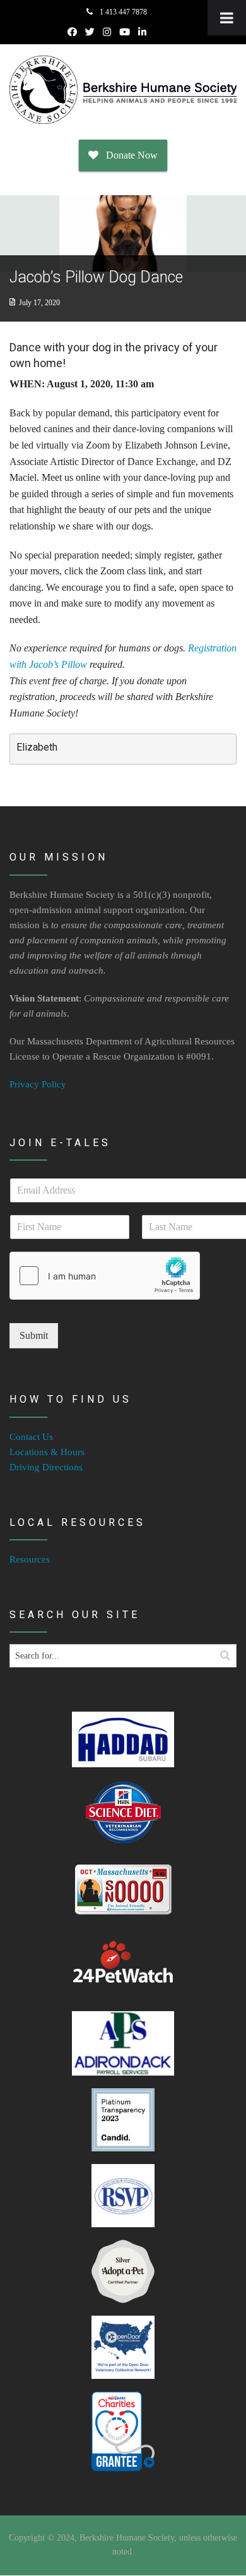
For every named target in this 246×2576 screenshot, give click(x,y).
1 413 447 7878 (122, 12)
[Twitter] (90, 32)
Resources (30, 1559)
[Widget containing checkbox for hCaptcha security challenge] (105, 1276)
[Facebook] (72, 32)
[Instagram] (107, 32)
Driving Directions (46, 1467)
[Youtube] (125, 32)
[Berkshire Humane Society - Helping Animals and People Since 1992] (123, 90)
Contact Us (31, 1437)
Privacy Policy (38, 1084)
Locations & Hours (47, 1452)
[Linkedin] (142, 32)
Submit (34, 1335)
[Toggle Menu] (227, 18)
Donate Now (128, 155)
